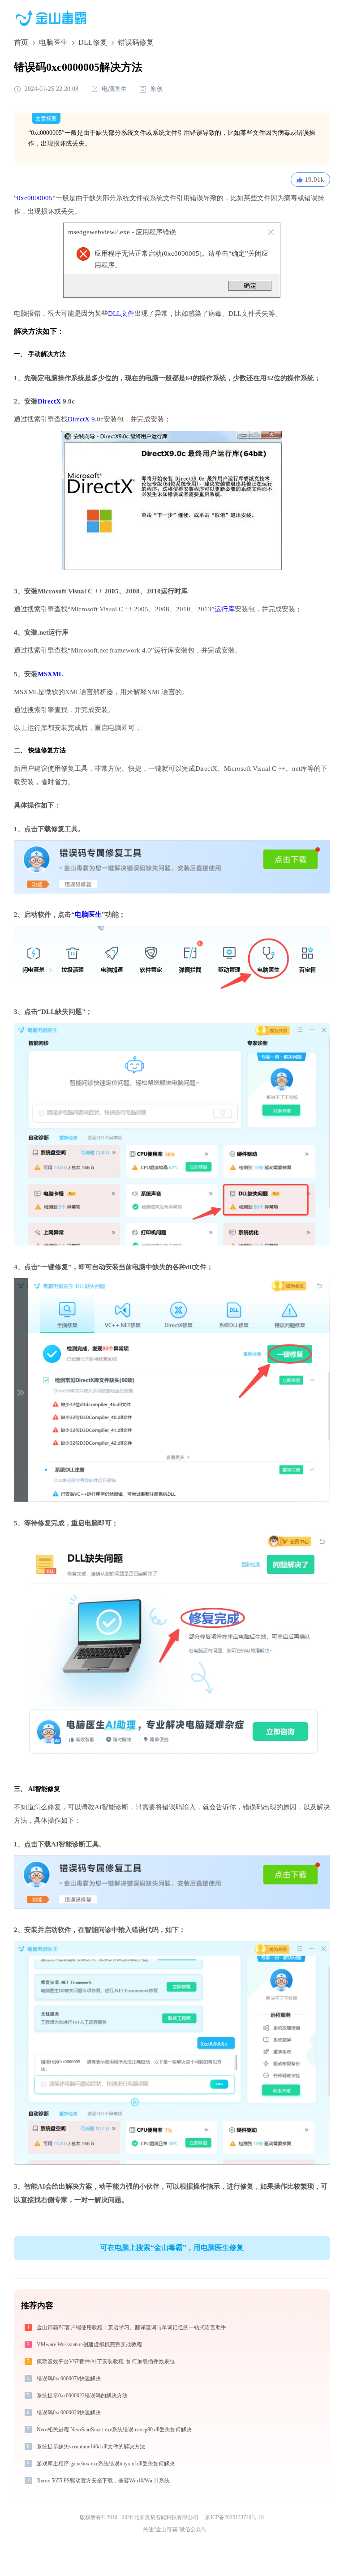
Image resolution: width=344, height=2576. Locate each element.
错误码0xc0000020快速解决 (69, 2413)
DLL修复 (93, 42)
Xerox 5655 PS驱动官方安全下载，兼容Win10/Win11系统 (103, 2481)
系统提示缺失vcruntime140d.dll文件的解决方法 (91, 2447)
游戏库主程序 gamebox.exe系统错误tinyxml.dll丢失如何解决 (106, 2464)
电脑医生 (53, 42)
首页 (21, 42)
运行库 (225, 609)
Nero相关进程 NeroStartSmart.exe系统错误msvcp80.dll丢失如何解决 (114, 2430)
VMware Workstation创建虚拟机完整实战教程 (89, 2344)
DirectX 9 (81, 419)
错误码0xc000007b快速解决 (69, 2379)
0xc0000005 (35, 198)
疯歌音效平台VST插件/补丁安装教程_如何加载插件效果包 (106, 2361)
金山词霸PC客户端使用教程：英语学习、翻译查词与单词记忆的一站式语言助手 (131, 2327)
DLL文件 (121, 313)
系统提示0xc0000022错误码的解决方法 (82, 2396)
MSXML (50, 674)
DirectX (49, 401)
